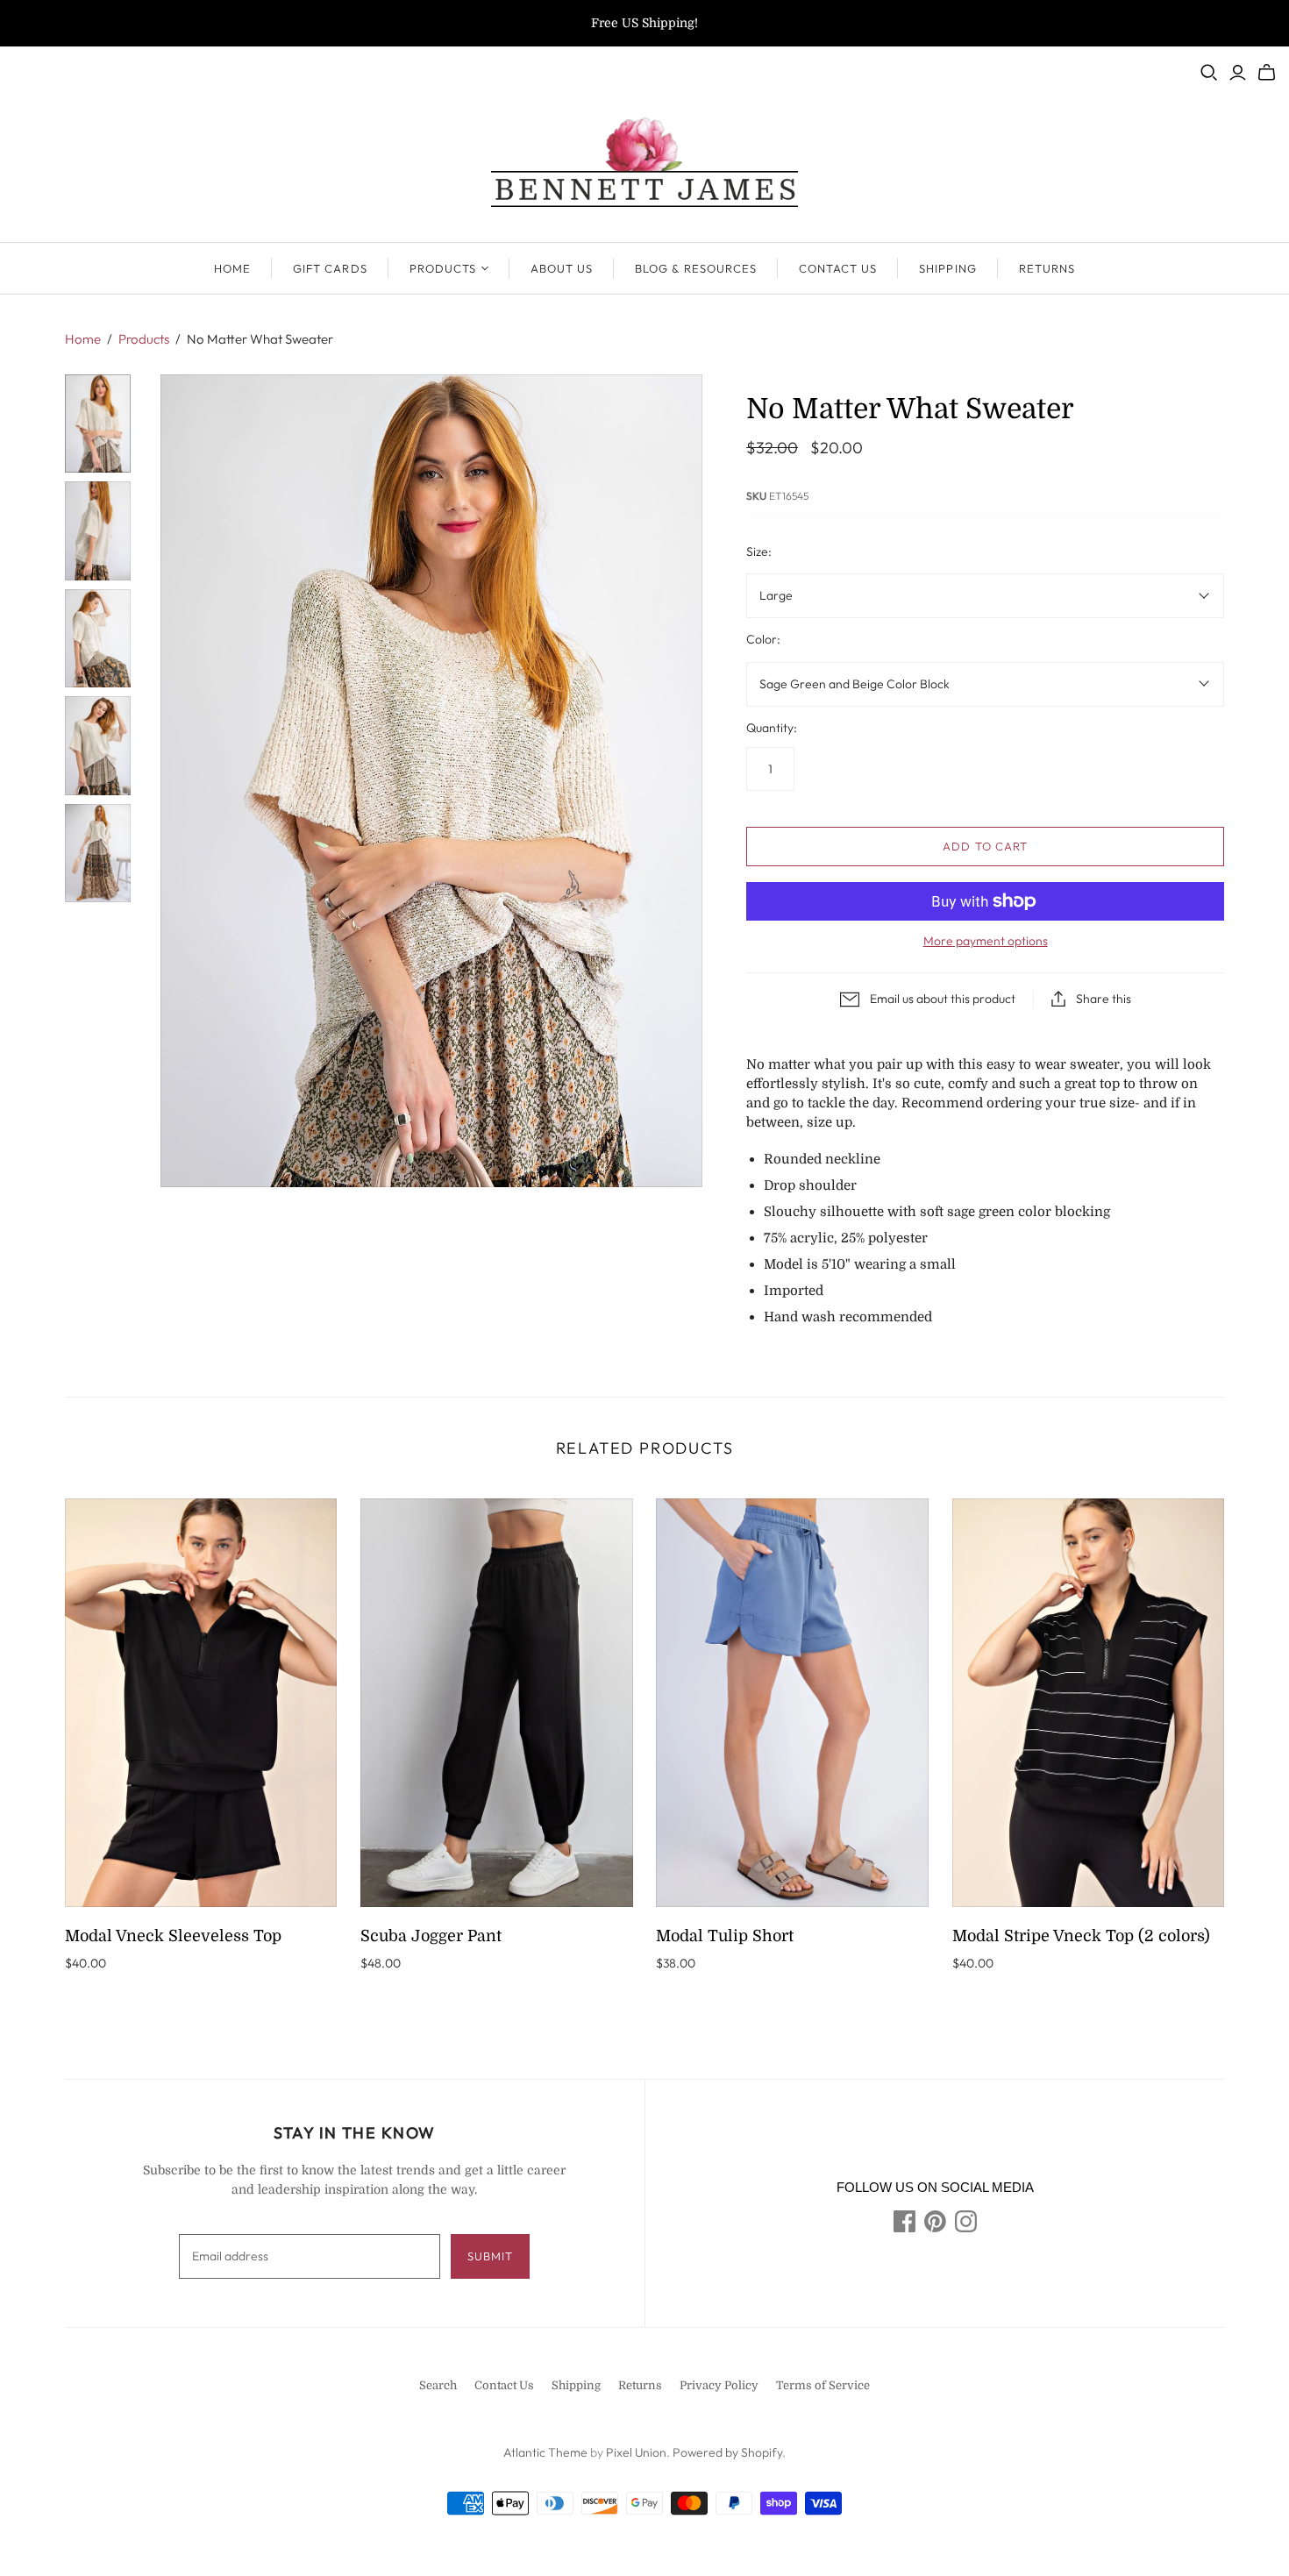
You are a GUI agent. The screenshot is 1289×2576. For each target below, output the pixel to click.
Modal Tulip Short (725, 1936)
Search (438, 2385)
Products (443, 268)
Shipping (947, 268)
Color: (763, 639)
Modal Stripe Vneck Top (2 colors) (1081, 1936)
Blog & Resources (696, 268)
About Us (562, 268)
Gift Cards (330, 268)
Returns (1047, 268)
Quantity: (772, 728)
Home (232, 268)
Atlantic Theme (545, 2452)
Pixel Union (636, 2452)
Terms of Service (823, 2385)
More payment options (986, 941)
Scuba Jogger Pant (431, 1936)
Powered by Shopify (727, 2452)
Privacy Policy (719, 2385)
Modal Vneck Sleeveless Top (173, 1936)
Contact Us (838, 268)
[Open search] (1209, 73)
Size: (759, 551)
